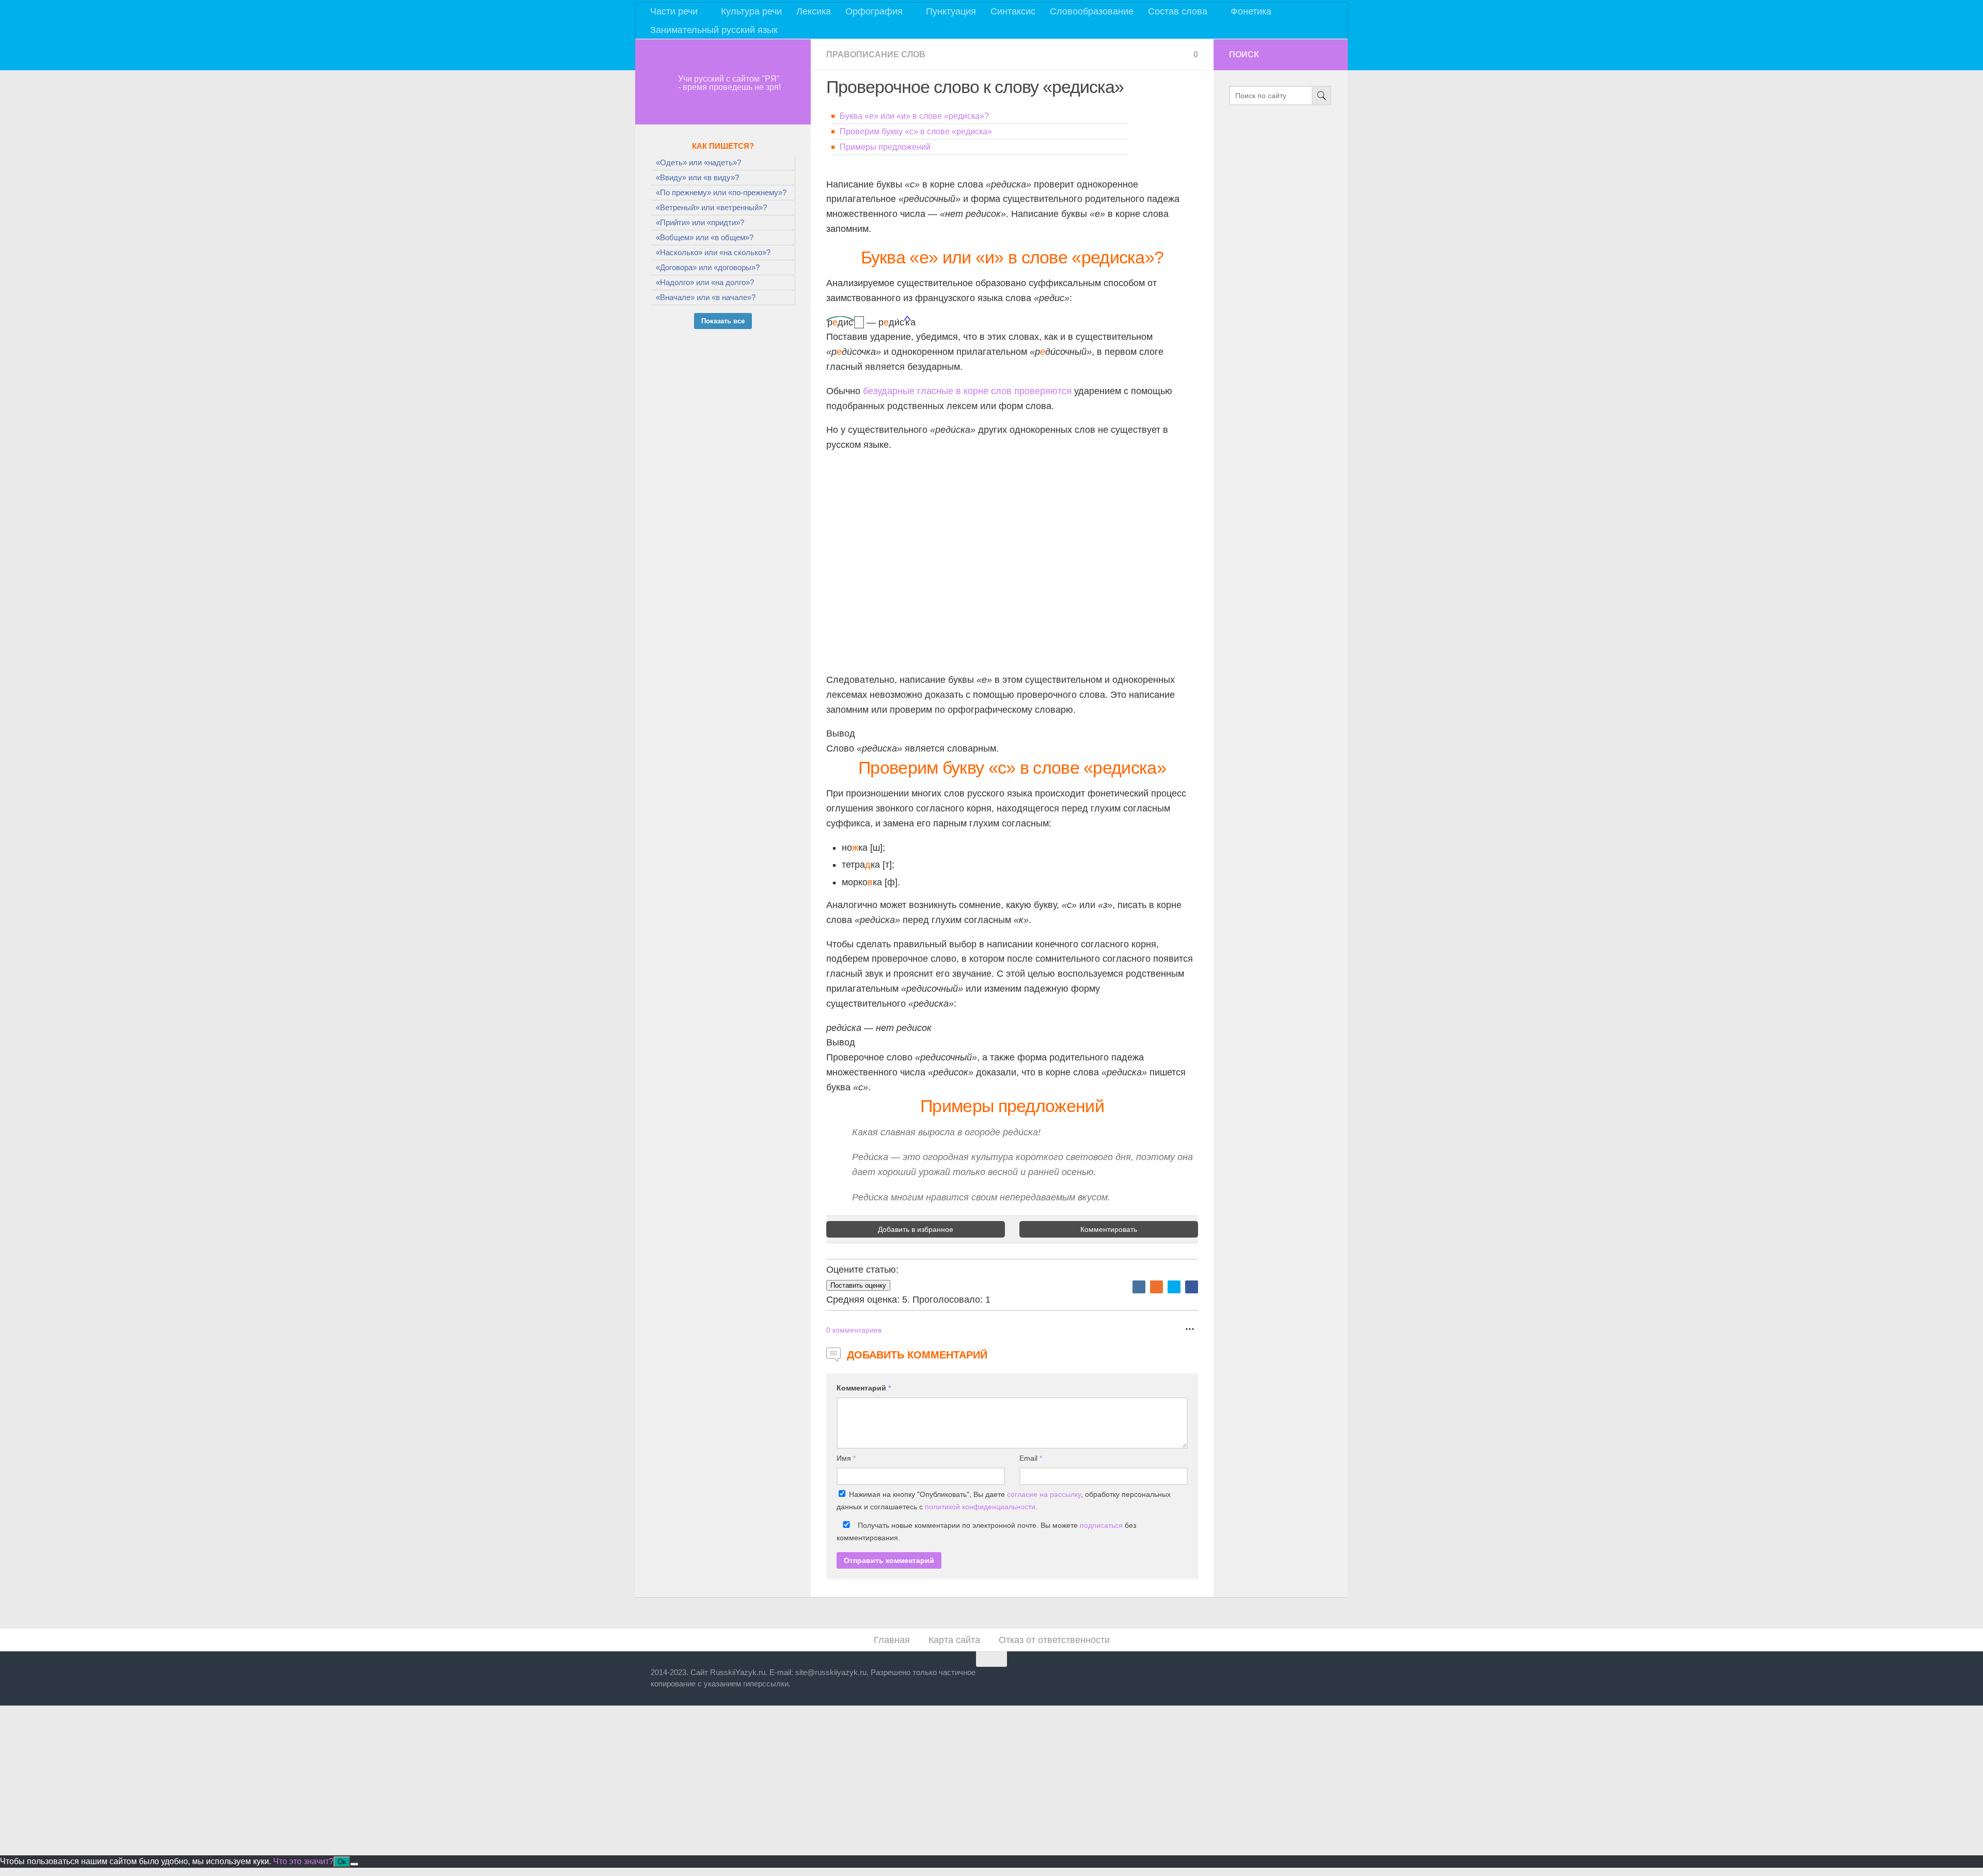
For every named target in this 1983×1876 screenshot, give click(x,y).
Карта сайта (954, 1640)
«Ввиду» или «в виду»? (697, 177)
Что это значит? (303, 1861)
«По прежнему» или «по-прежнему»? (721, 192)
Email (1031, 1458)
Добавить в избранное (916, 1229)
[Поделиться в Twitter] (1174, 1287)
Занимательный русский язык (714, 30)
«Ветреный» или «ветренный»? (711, 207)
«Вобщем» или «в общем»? (705, 237)
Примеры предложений (885, 147)
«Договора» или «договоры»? (708, 267)
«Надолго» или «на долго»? (705, 282)
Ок (342, 1862)
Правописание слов (876, 54)
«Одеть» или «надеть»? (698, 162)
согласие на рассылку (1044, 1494)
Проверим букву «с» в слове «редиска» (916, 131)
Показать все (723, 321)
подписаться (1101, 1525)
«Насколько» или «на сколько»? (713, 252)
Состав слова (1178, 11)
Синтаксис (1013, 11)
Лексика (814, 11)
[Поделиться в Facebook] (1192, 1287)
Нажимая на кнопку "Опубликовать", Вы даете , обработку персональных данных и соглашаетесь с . (1004, 1500)
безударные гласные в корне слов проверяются (967, 391)
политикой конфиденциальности (980, 1507)
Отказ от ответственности (1054, 1640)
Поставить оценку (858, 1285)
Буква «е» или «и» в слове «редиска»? (914, 116)
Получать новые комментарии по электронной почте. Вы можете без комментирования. (986, 1531)
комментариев (854, 1330)
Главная (892, 1640)
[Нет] (354, 1864)
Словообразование (1092, 11)
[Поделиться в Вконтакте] (1139, 1287)
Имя (846, 1458)
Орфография (874, 11)
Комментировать (1109, 1229)
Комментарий (864, 1388)
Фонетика (1251, 11)
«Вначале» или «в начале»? (706, 297)
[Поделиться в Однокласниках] (1156, 1287)
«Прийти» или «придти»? (700, 222)
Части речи (674, 11)
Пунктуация (951, 11)
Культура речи (751, 11)
